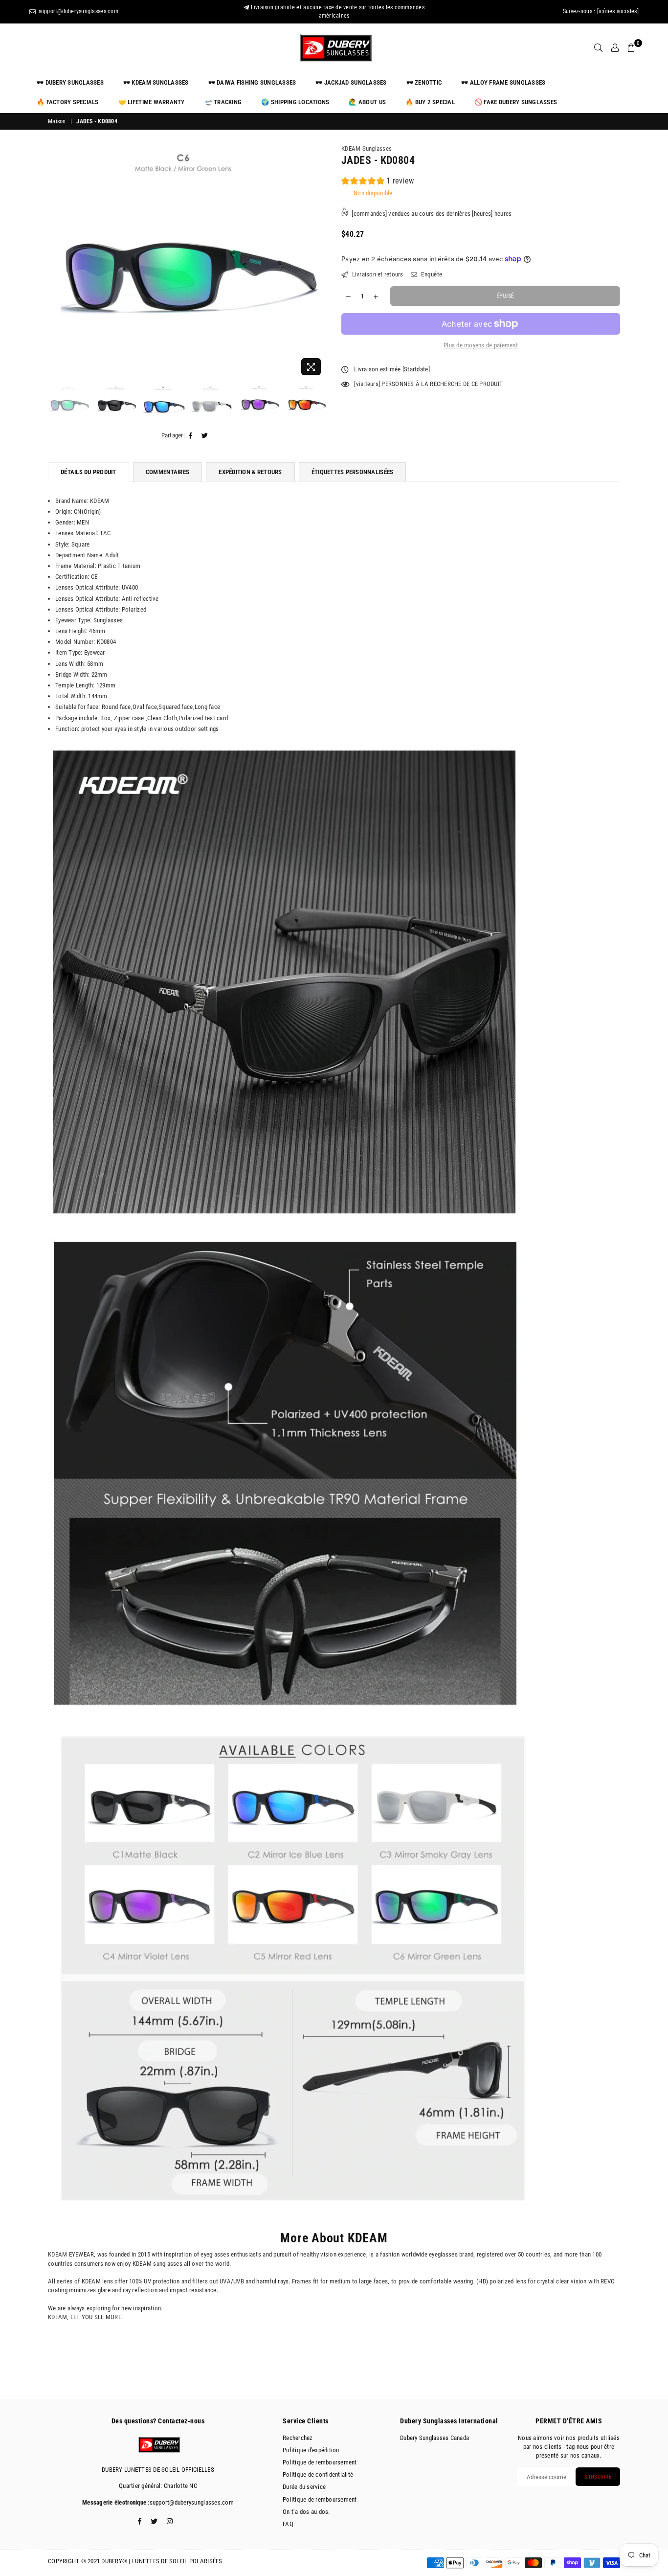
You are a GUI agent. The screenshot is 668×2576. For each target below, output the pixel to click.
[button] (378, 182)
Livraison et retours (377, 274)
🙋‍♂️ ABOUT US (367, 102)
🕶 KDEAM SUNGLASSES (156, 82)
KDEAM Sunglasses (367, 148)
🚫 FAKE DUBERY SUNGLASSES (516, 102)
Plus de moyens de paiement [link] (481, 345)
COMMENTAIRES (167, 472)
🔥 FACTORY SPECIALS (68, 102)
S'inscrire (598, 2477)
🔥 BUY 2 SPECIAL (430, 102)
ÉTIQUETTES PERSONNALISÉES (353, 472)
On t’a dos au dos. (306, 2512)
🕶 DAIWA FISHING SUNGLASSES (252, 82)
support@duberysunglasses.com (78, 11)
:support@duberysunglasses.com (190, 2502)
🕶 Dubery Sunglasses (70, 82)
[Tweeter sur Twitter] (205, 436)
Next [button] (318, 262)
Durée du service (304, 2487)
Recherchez (298, 2438)
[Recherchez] (598, 48)
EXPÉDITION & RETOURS (250, 472)
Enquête (431, 274)
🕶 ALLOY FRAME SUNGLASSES (503, 82)
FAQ (288, 2524)
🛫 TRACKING (223, 102)
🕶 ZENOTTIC (424, 82)
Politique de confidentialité (318, 2474)
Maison (57, 121)
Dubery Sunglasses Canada (434, 2438)
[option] (187, 255)
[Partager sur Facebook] (191, 436)
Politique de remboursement (320, 2462)
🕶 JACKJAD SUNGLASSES (351, 82)
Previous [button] (56, 262)
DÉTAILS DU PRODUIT (89, 472)
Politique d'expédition (311, 2450)
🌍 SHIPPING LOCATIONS (295, 102)
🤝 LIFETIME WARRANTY (152, 102)
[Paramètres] (615, 48)
